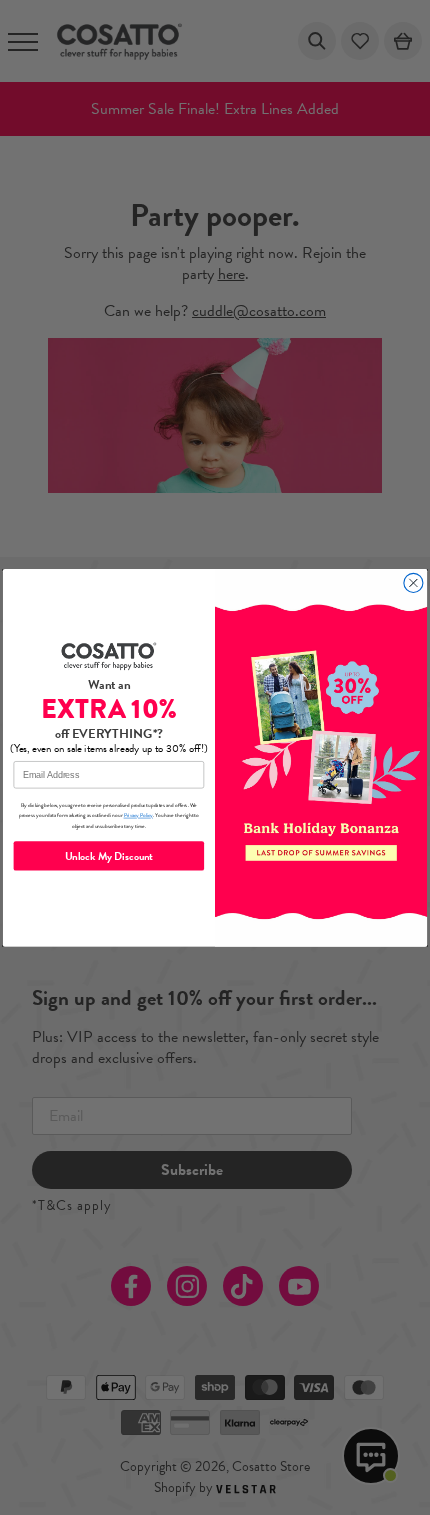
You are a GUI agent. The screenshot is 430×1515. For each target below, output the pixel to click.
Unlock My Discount (109, 855)
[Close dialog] (413, 582)
